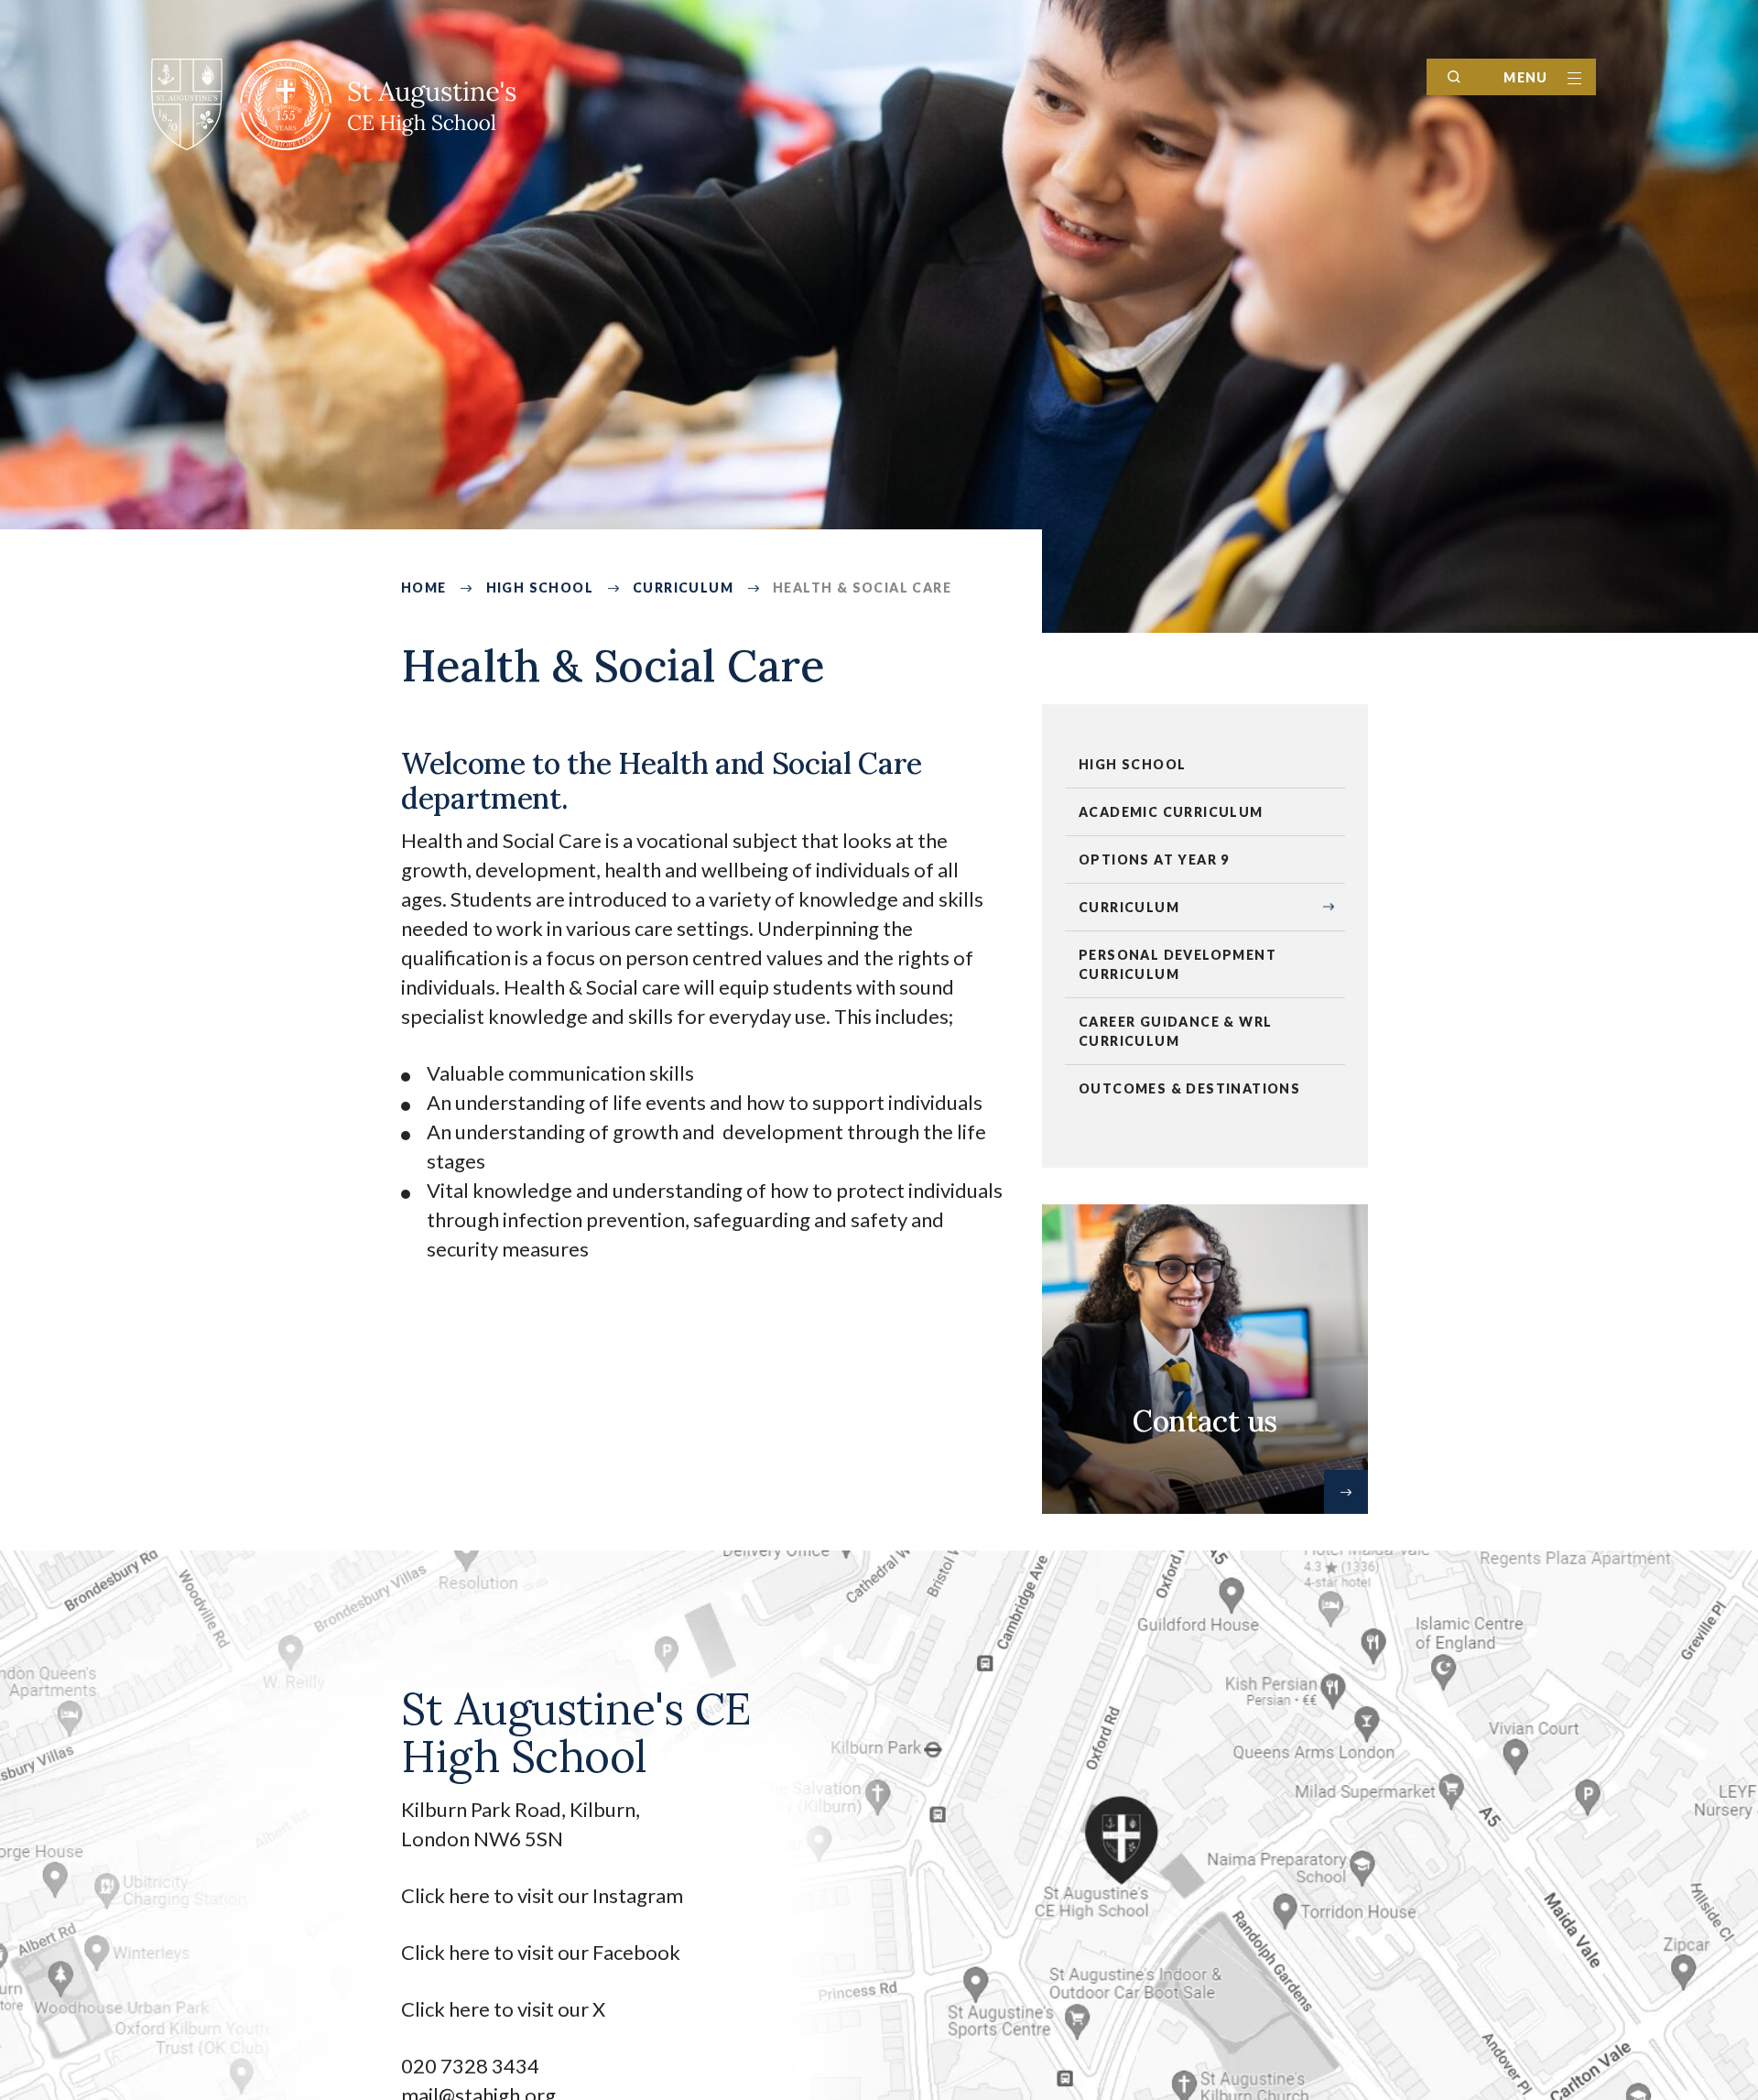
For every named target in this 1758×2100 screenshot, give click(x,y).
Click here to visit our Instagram (544, 1895)
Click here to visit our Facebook (541, 1952)
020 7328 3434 (470, 2066)
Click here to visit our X (505, 2009)
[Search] (1454, 77)
